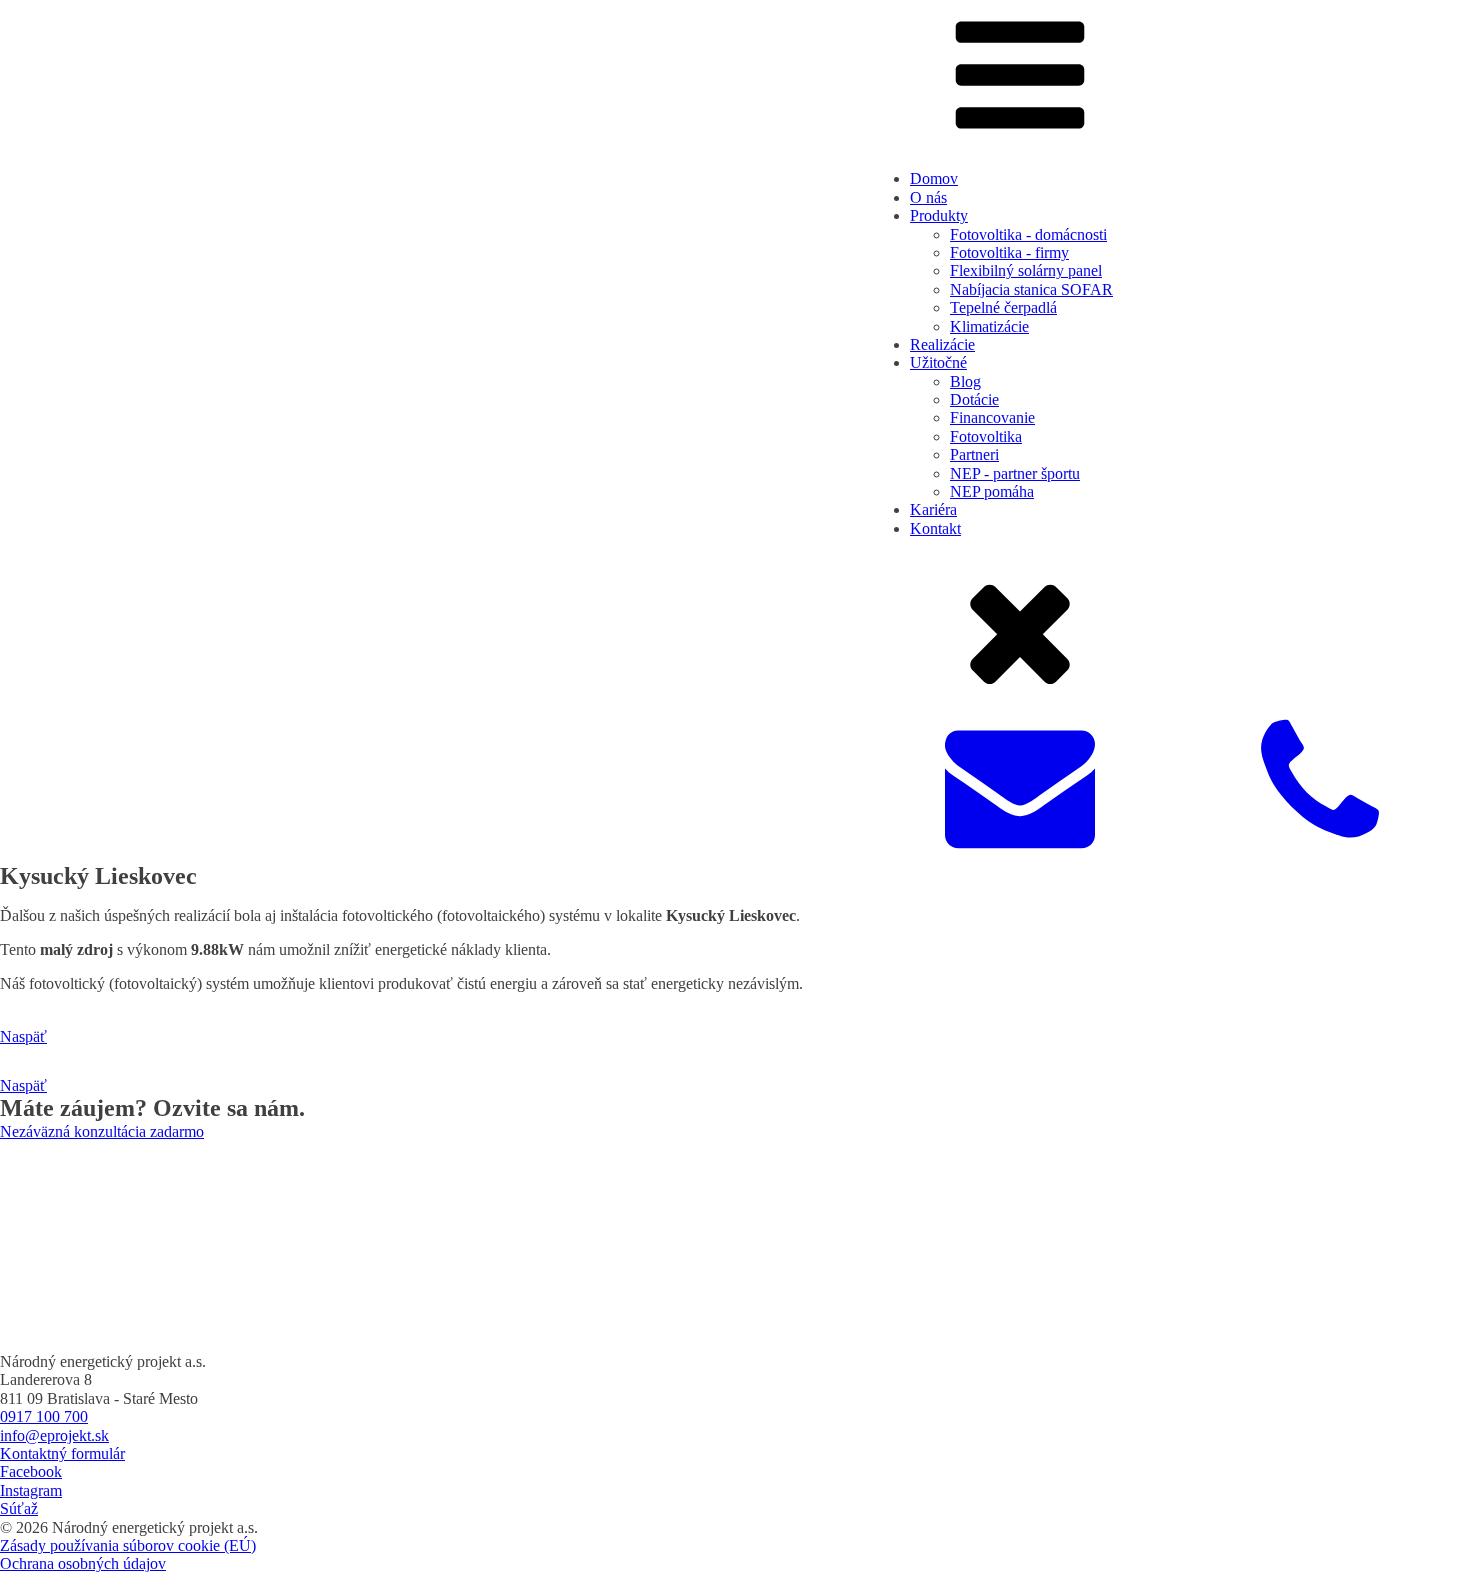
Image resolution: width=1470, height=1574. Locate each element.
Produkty (939, 215)
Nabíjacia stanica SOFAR (1031, 289)
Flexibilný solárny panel (1026, 270)
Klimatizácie (989, 326)
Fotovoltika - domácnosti (1028, 234)
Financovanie (992, 417)
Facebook (31, 1471)
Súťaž (19, 1508)
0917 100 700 (44, 1416)
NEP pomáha (992, 491)
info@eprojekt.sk (54, 1435)
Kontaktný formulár (62, 1453)
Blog (965, 381)
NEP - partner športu (1015, 473)
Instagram (31, 1490)
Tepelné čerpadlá (1003, 307)
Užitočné (938, 362)
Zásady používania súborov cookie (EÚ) (128, 1545)
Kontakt (935, 528)
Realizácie (942, 344)
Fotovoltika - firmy (1009, 252)
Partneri (974, 454)
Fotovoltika (986, 436)
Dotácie (974, 399)
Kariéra (933, 509)
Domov (934, 178)
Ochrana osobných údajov (83, 1563)
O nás (928, 197)
